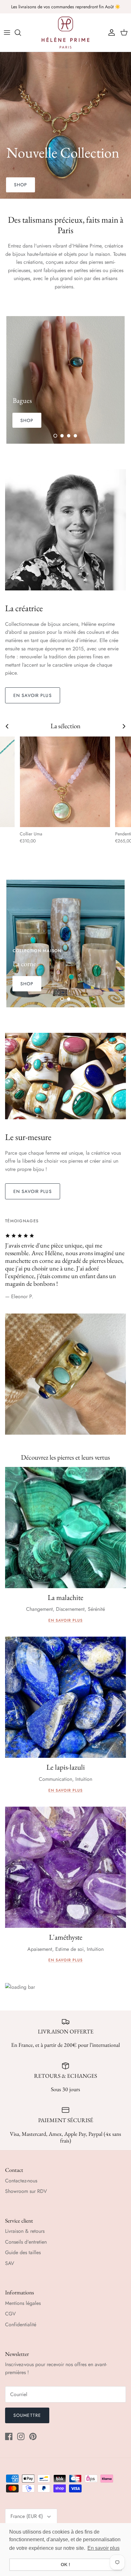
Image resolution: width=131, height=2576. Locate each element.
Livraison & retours (25, 2231)
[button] (55, 436)
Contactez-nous (21, 2181)
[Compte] (110, 33)
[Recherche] (21, 33)
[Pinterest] (33, 2436)
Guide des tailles (23, 2252)
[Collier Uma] (65, 782)
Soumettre (27, 2415)
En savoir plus (33, 695)
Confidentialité (21, 2324)
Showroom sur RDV (26, 2191)
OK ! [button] (65, 2565)
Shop (21, 185)
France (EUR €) (27, 2516)
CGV (10, 2314)
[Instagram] (21, 2436)
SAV (10, 2263)
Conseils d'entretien (26, 2242)
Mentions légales (23, 2303)
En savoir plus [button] (103, 2548)
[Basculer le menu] (7, 33)
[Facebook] (9, 2436)
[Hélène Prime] (65, 33)
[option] (65, 125)
